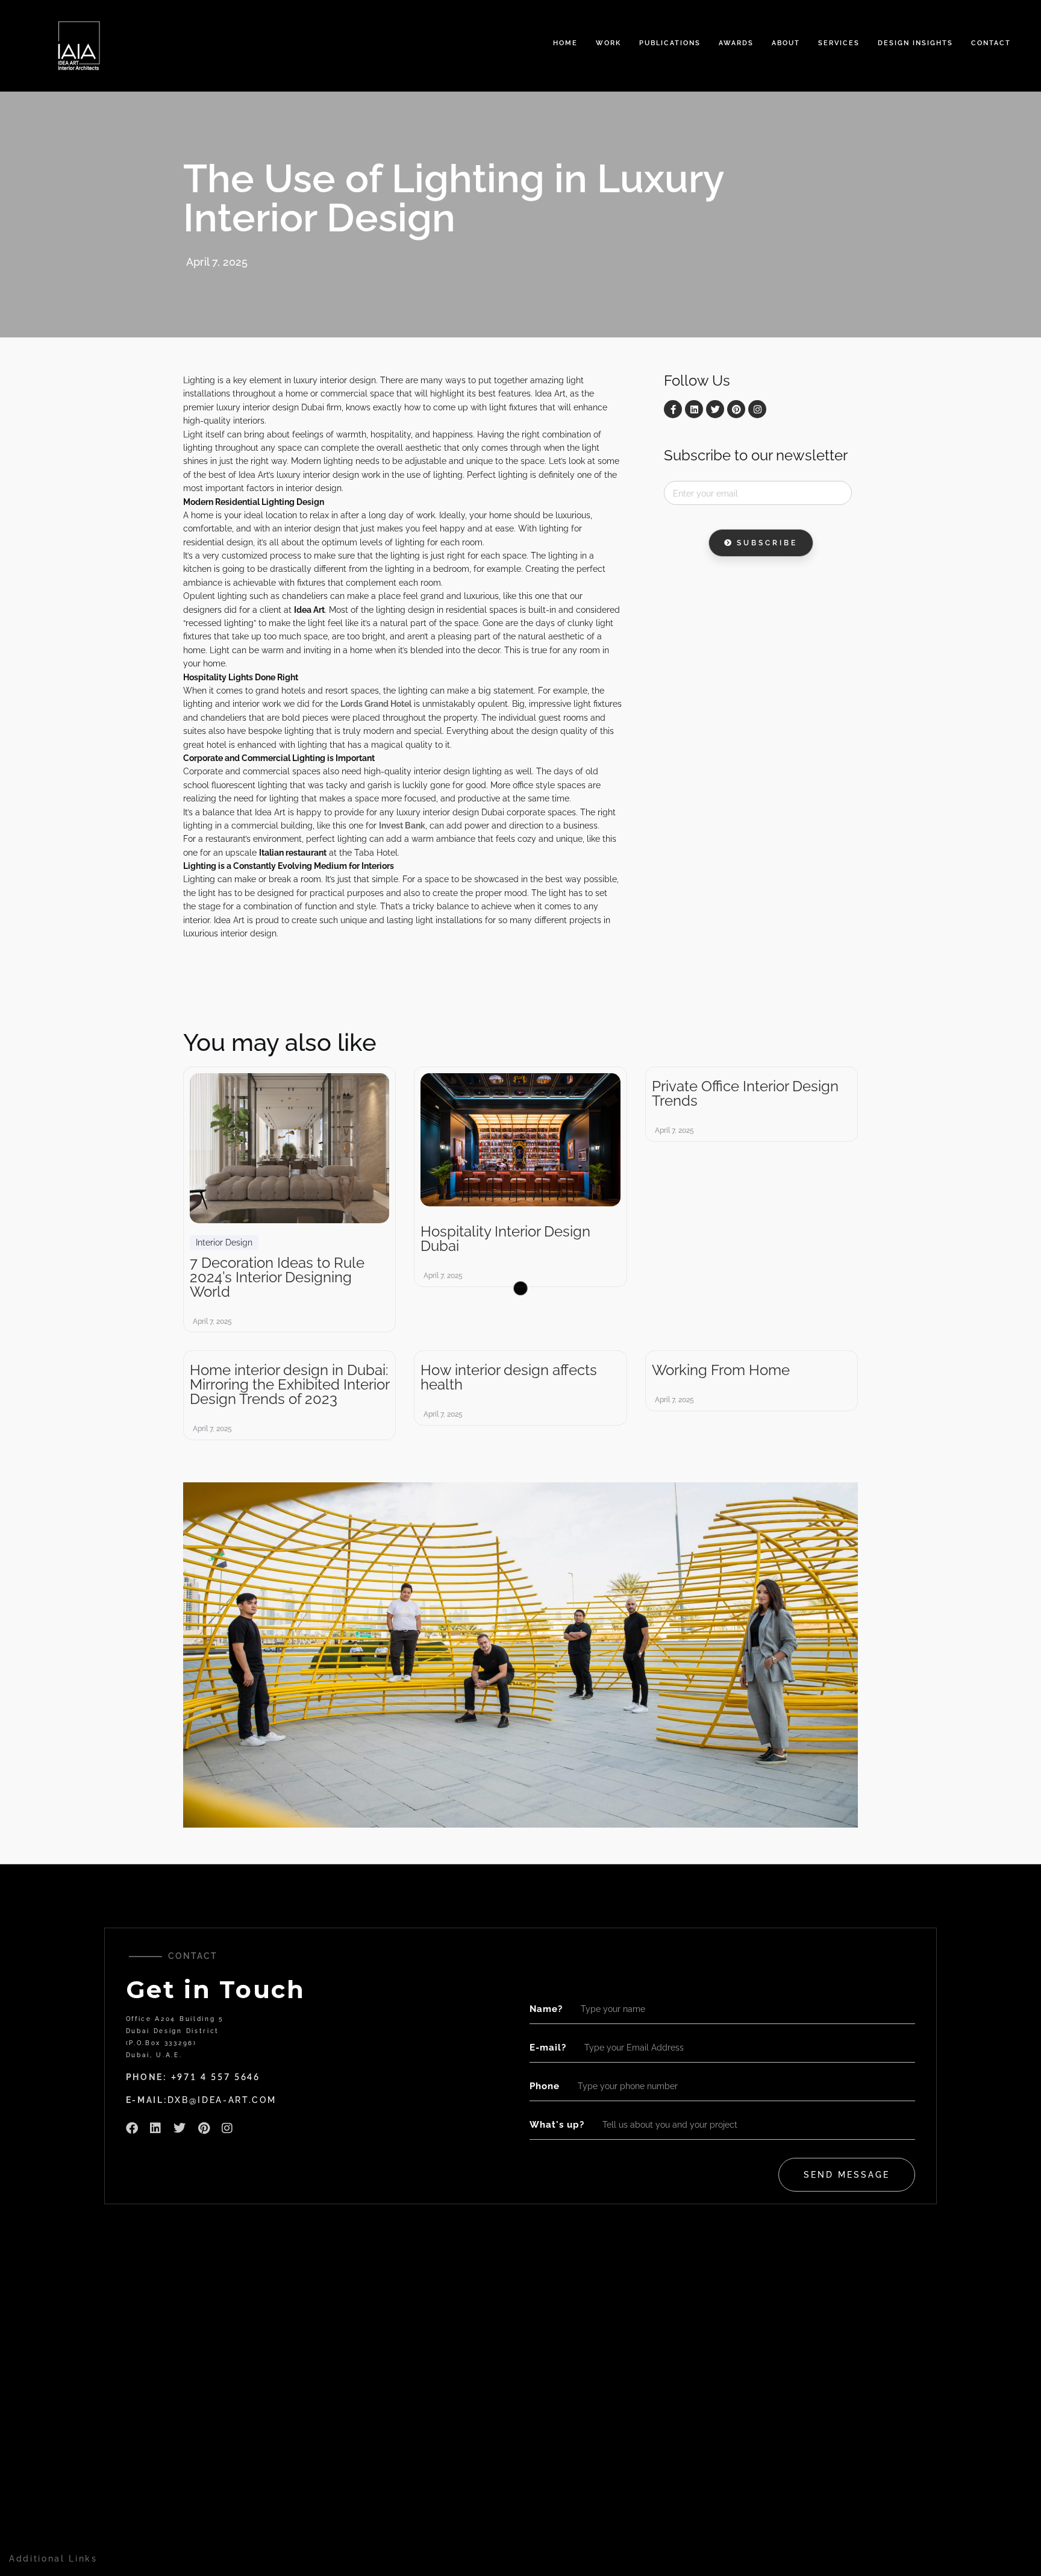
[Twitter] (715, 409)
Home (565, 43)
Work (608, 43)
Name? (546, 2009)
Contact (991, 43)
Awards (736, 43)
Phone (545, 2086)
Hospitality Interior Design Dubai (505, 1239)
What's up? (557, 2125)
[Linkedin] (694, 409)
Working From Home (721, 1370)
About (786, 43)
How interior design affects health (509, 1377)
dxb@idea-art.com (222, 2100)
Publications (670, 43)
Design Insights (915, 43)
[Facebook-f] (673, 409)
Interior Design (224, 1243)
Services (839, 43)
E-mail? (548, 2048)
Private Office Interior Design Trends (745, 1094)
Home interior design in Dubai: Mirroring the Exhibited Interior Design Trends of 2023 (289, 1385)
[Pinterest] (736, 409)
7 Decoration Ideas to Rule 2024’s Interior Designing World (277, 1277)
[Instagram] (757, 409)
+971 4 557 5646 (216, 2078)
